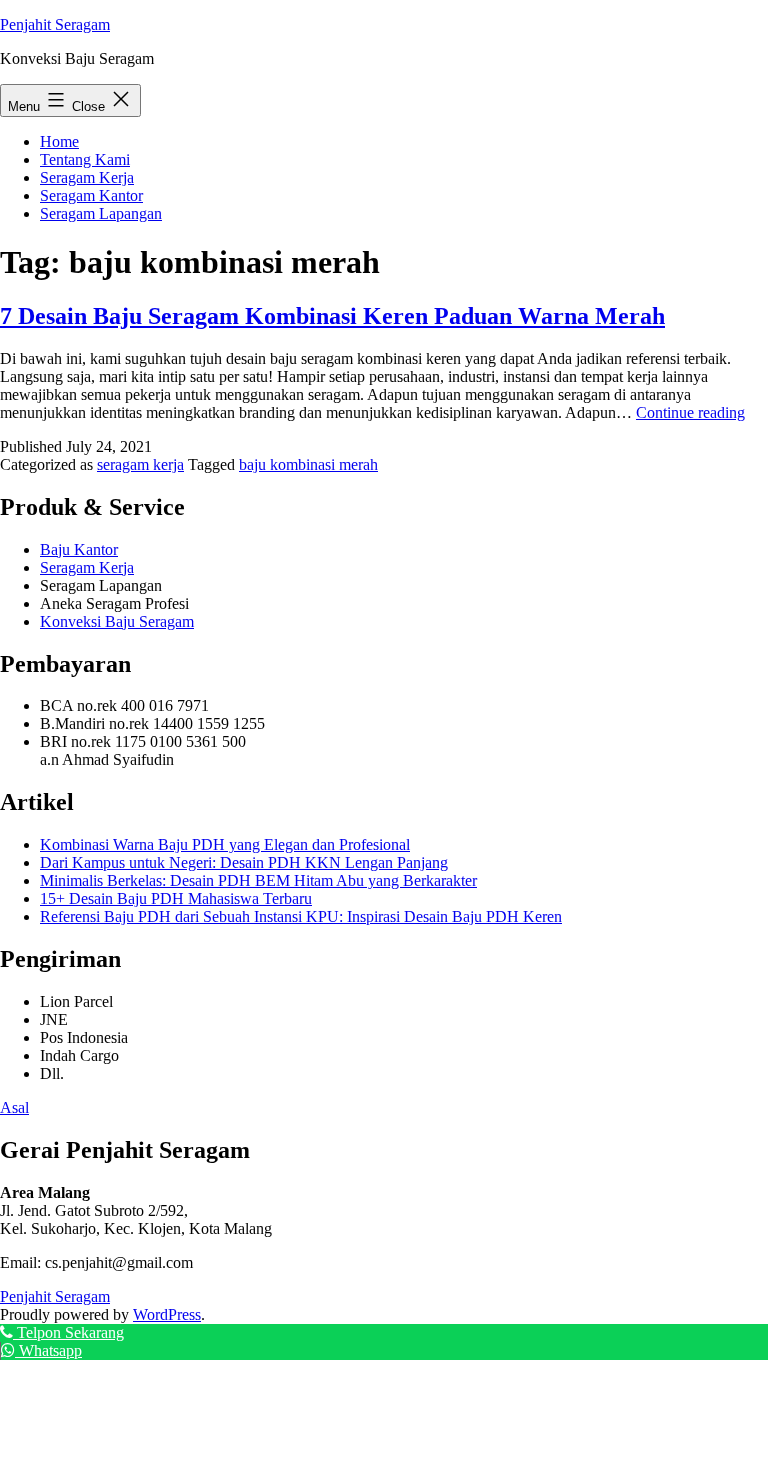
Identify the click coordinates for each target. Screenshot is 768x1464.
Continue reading (690, 412)
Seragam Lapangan (101, 213)
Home (59, 141)
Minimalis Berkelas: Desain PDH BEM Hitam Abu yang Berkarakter (258, 880)
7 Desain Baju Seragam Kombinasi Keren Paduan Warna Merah (332, 316)
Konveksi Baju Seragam (117, 621)
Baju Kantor (79, 549)
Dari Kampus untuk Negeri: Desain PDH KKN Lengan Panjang (244, 862)
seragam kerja (140, 464)
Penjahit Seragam (55, 24)
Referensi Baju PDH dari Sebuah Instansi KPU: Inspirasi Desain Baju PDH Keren (301, 916)
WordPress (167, 1314)
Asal (14, 1107)
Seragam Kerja (87, 177)
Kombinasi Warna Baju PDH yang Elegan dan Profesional (225, 844)
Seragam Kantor (91, 195)
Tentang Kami (85, 159)
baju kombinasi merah (308, 464)
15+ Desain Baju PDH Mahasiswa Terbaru (176, 898)
